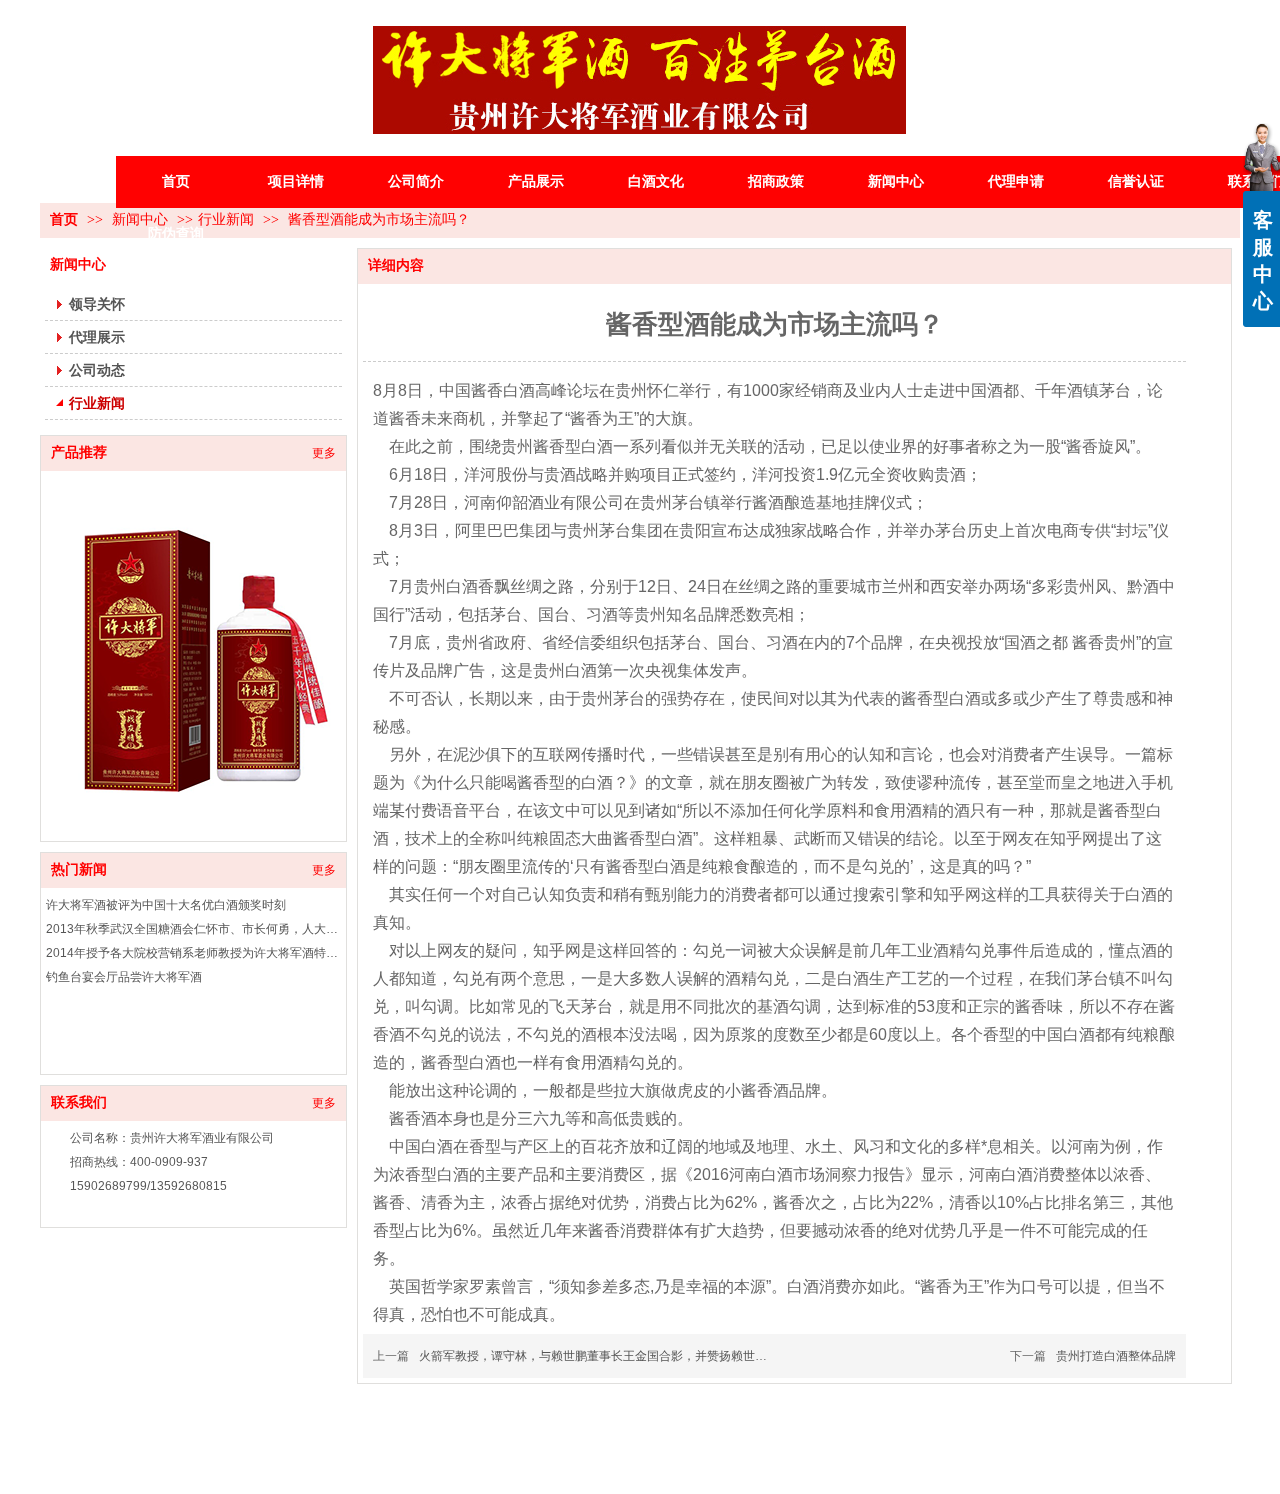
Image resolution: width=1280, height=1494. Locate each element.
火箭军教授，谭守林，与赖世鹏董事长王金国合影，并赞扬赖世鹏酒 (599, 1356)
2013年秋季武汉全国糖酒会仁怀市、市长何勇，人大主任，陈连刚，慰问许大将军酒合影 (193, 929)
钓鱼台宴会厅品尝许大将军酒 (124, 977)
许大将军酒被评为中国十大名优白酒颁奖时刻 (166, 905)
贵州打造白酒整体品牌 (1116, 1356)
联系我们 (79, 1102)
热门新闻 (79, 869)
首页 (64, 219)
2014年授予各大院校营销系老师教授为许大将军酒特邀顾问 (193, 953)
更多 (324, 870)
